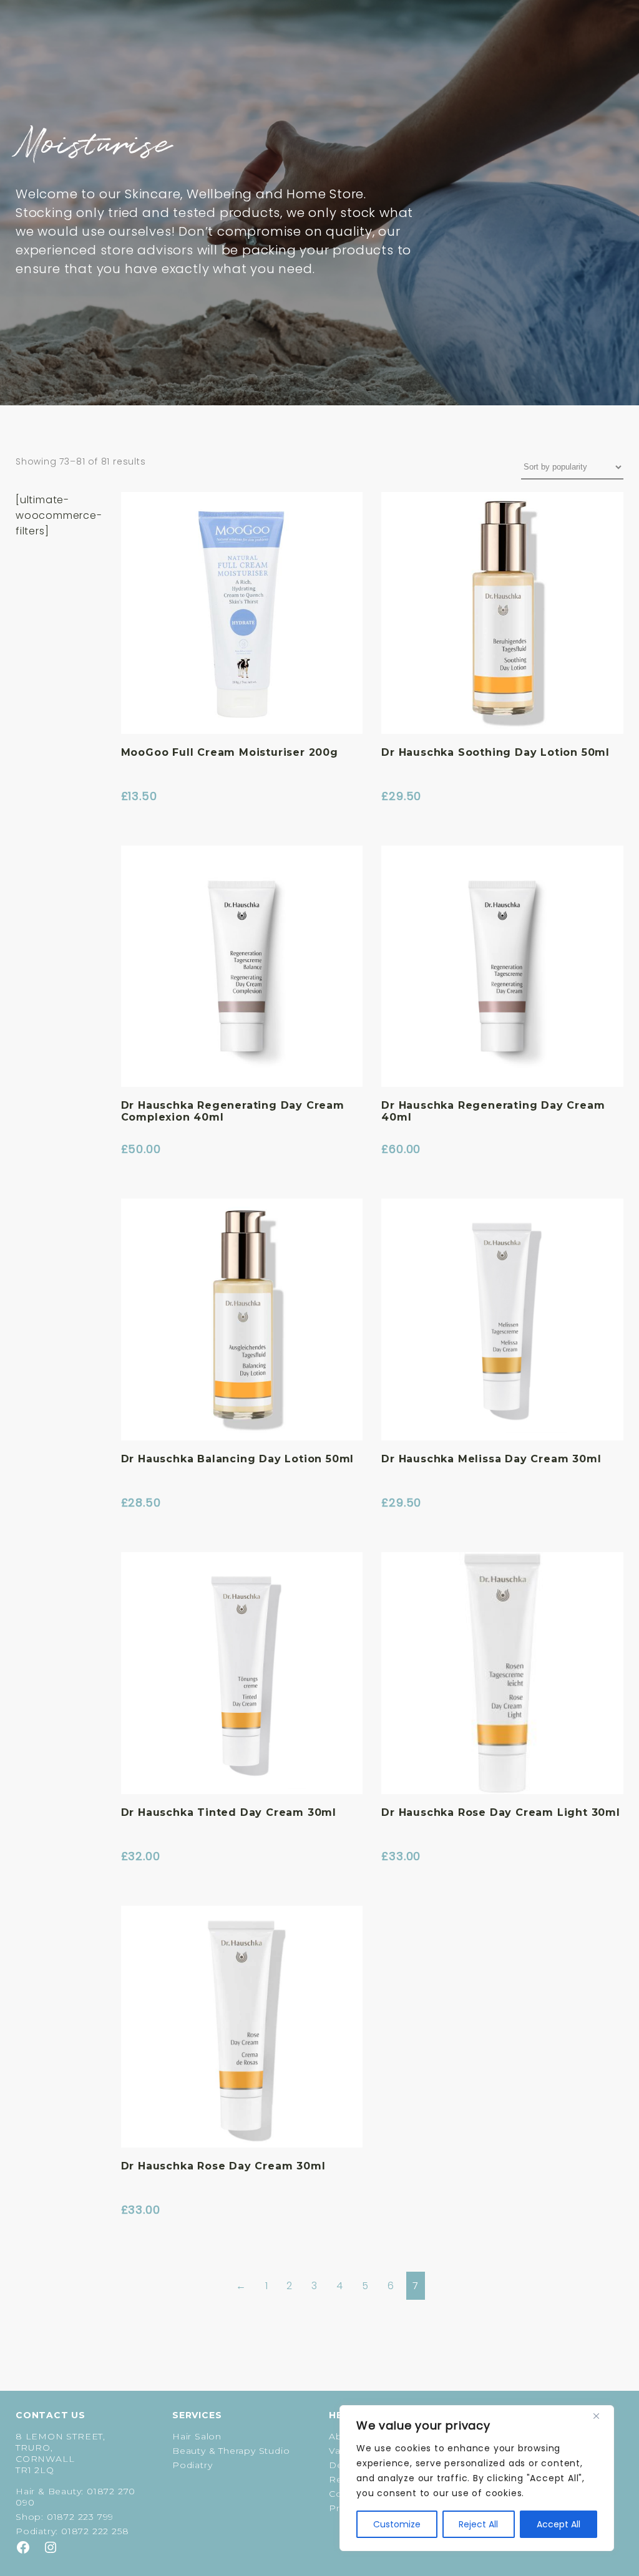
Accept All (559, 2524)
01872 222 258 (95, 2531)
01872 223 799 (80, 2517)
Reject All (478, 2524)
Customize (397, 2524)
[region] (477, 2478)
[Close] (601, 2416)
